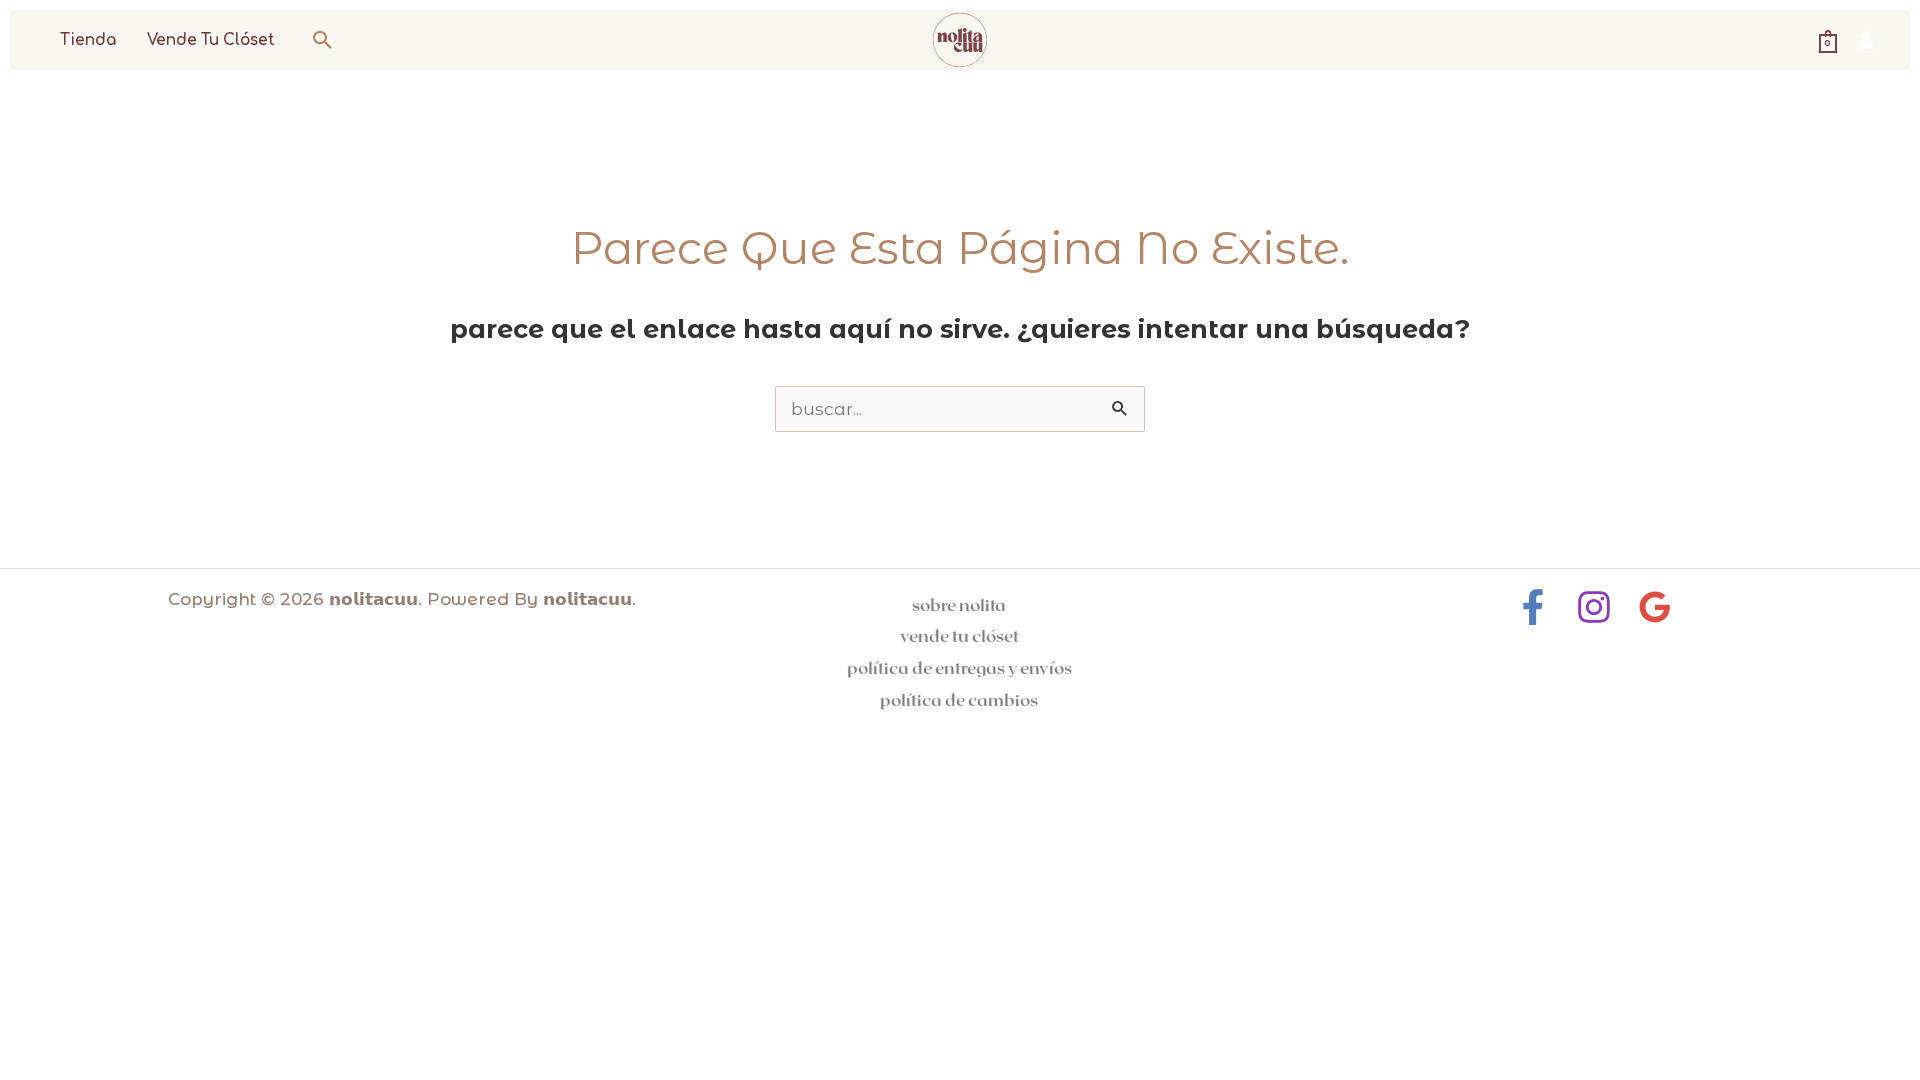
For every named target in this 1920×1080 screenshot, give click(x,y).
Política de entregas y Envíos (959, 667)
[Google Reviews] (1655, 607)
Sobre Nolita (959, 604)
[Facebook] (1533, 607)
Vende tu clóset (211, 40)
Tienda (88, 40)
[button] (323, 40)
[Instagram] (1594, 607)
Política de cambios (959, 699)
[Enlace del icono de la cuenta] (1866, 40)
